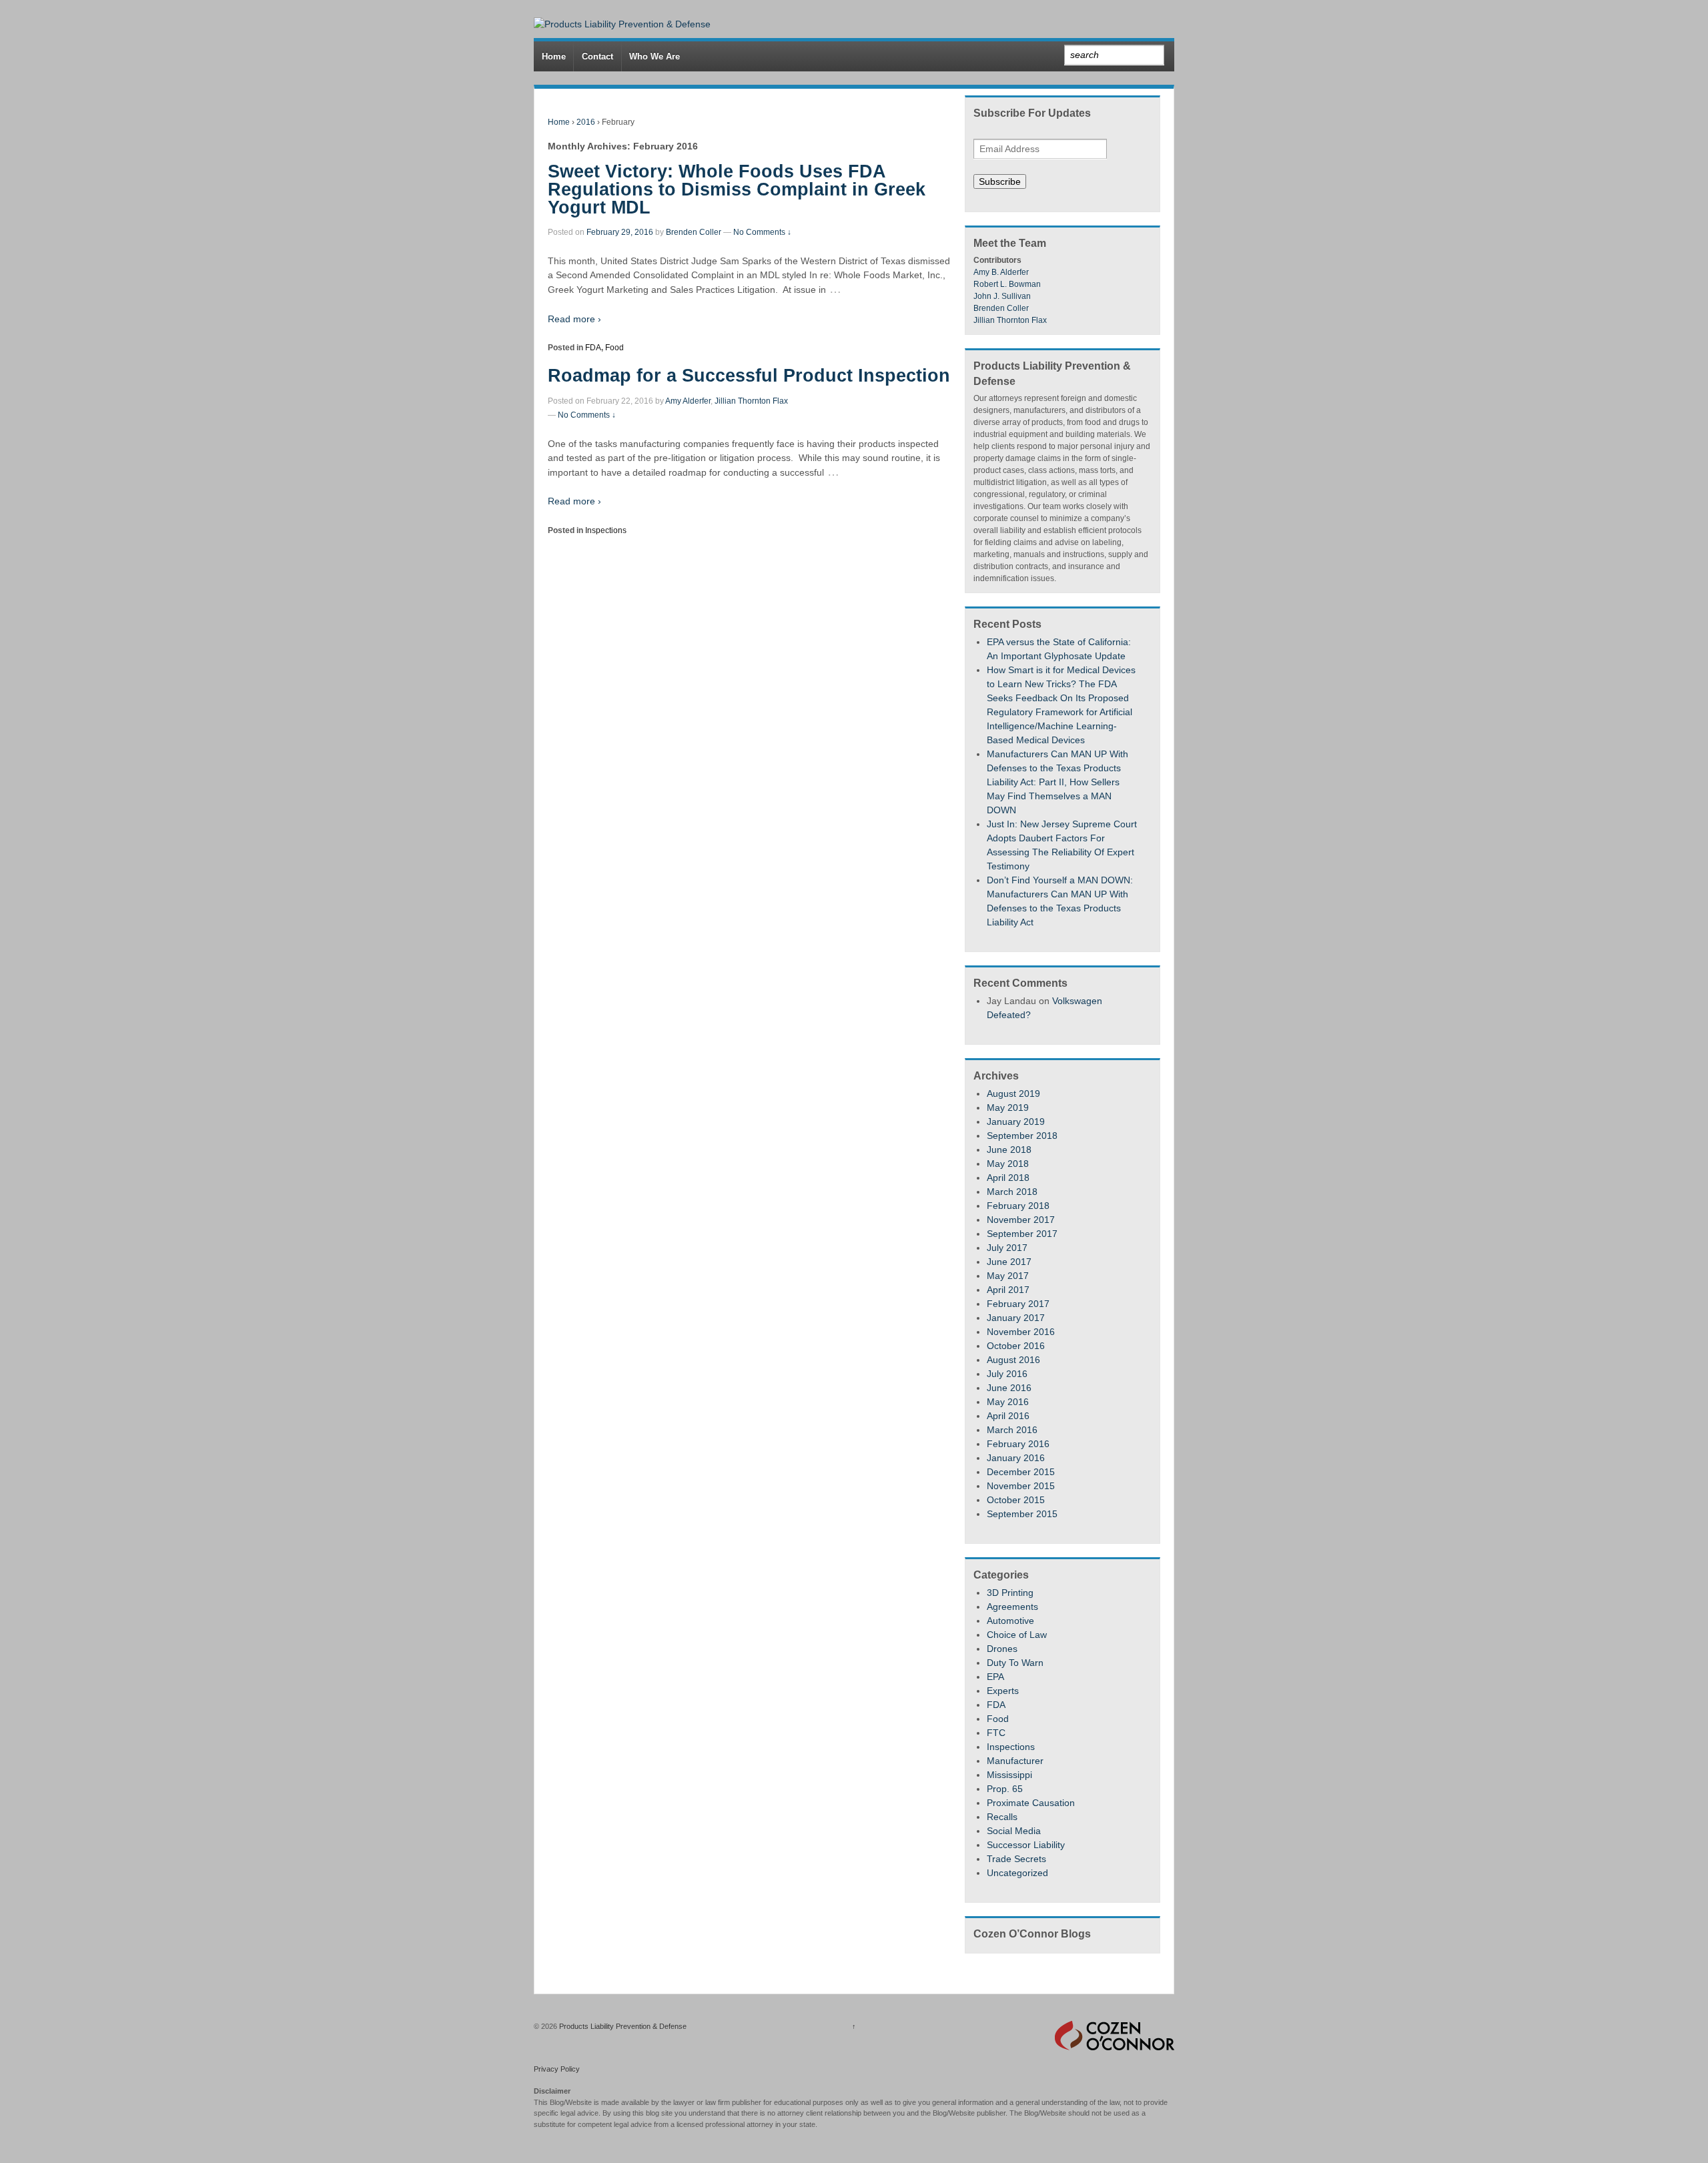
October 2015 (1016, 1500)
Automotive (1010, 1621)
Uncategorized (1017, 1873)
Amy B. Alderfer (1001, 272)
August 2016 (1013, 1360)
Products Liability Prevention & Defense (622, 2026)
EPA (995, 1677)
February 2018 (1018, 1206)
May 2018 (1008, 1164)
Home (554, 56)
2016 (586, 122)
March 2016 (1012, 1430)
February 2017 (1018, 1304)
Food (614, 348)
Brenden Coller (694, 232)
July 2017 (1007, 1248)
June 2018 (1009, 1150)
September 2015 (1022, 1514)
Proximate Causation (1031, 1803)
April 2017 (1008, 1290)
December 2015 (1021, 1472)
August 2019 (1013, 1094)
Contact (597, 56)
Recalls (1002, 1817)
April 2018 (1008, 1178)
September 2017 (1022, 1234)
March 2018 (1012, 1192)
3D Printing (1010, 1593)
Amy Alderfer (688, 401)
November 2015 (1021, 1486)
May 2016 (1008, 1402)
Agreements (1012, 1607)
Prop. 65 (1005, 1789)
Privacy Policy (557, 2069)
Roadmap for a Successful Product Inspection (749, 376)
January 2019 (1016, 1122)
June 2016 (1009, 1388)
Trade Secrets (1016, 1859)
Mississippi (1009, 1775)
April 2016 (1008, 1416)
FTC (996, 1733)
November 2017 (1021, 1220)
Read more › (574, 319)
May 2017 (1008, 1276)
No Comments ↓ (762, 232)
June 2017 (1009, 1262)
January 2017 (1016, 1318)
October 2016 (1016, 1346)
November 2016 (1021, 1332)
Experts (1003, 1691)
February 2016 (1018, 1444)
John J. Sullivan (1002, 296)
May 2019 (1008, 1108)
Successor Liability (1026, 1845)
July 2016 (1007, 1374)
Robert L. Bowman (1007, 284)
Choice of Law (1017, 1635)
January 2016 (1016, 1458)
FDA (593, 348)
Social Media (1014, 1831)
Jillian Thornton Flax (751, 401)
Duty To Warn (1015, 1663)
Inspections (606, 530)
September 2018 (1022, 1136)
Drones (1002, 1649)
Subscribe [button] (1000, 181)
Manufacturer (1015, 1761)
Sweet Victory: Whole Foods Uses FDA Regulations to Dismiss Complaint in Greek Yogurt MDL (737, 189)
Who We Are (655, 56)
